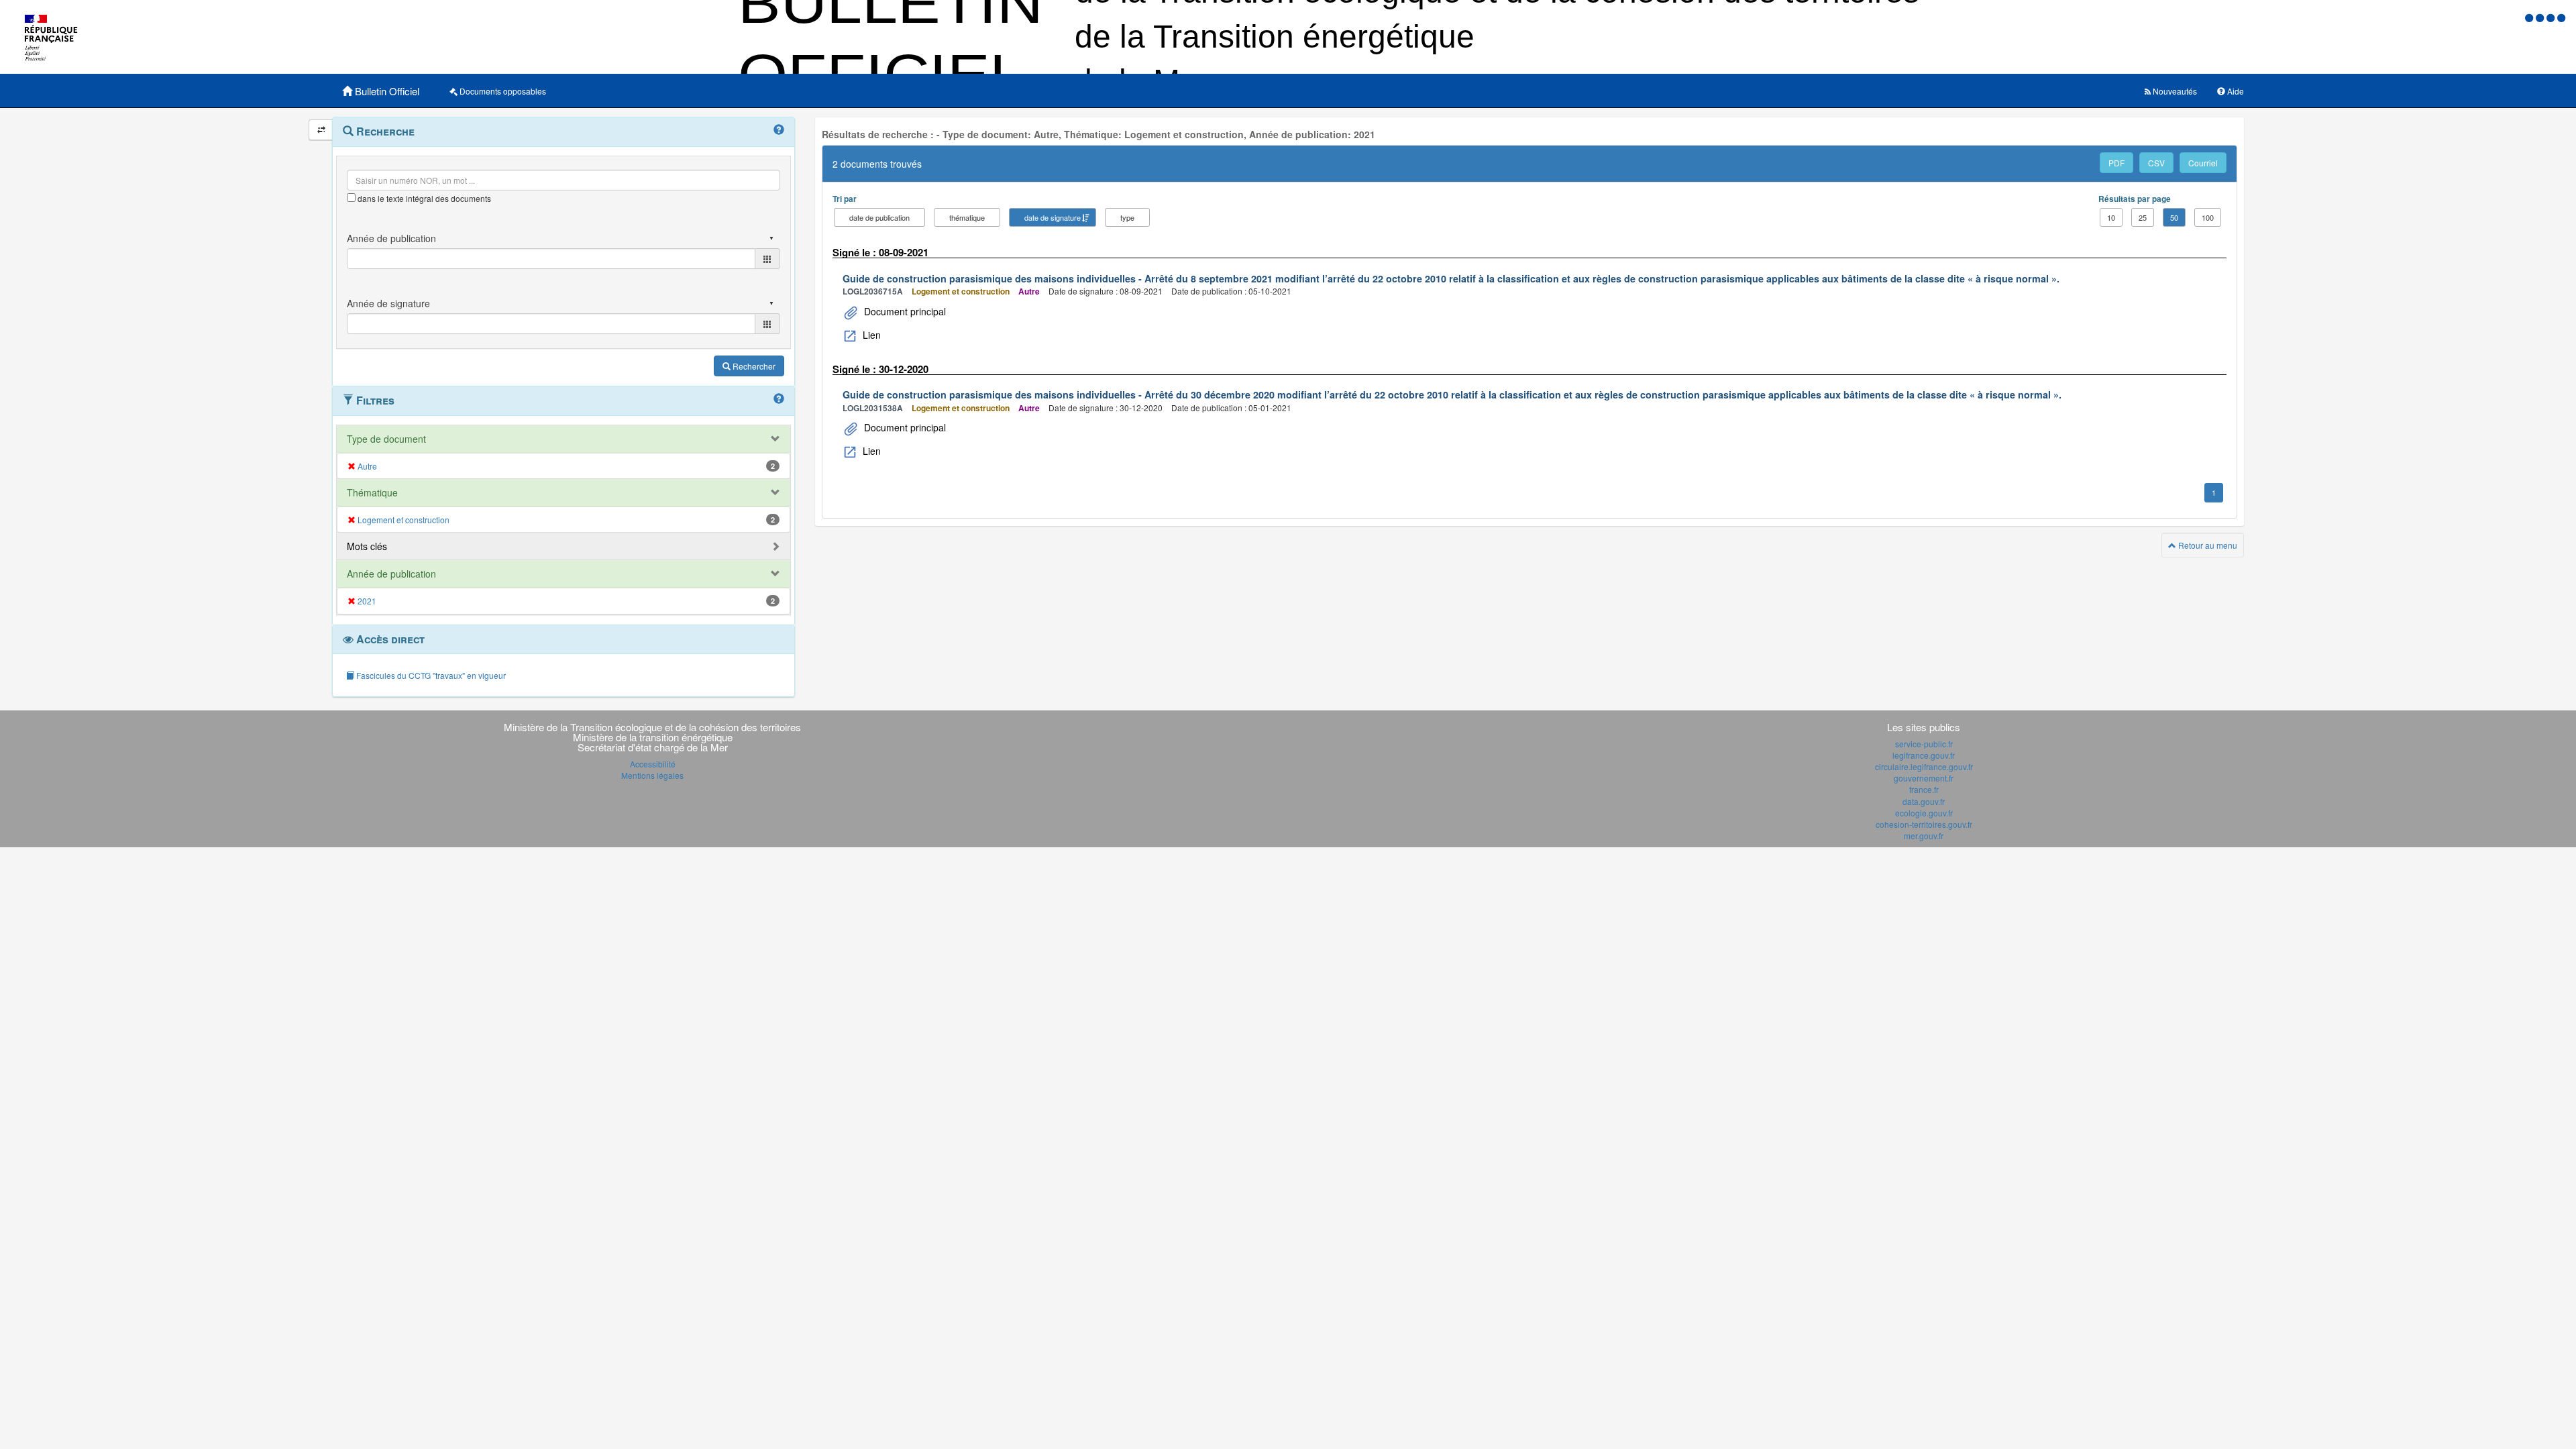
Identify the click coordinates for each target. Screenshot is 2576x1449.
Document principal (904, 311)
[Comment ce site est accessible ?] (2530, 17)
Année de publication (391, 574)
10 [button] (2111, 217)
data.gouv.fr (1924, 801)
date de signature (1053, 217)
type (1127, 217)
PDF (2116, 163)
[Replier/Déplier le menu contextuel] (321, 130)
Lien (870, 335)
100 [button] (2208, 217)
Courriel (2203, 163)
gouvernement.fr (1924, 778)
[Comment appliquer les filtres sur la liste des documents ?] (779, 399)
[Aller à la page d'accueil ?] (2561, 17)
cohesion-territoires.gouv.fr (1924, 824)
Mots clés (367, 546)
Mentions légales (652, 775)
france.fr (1924, 789)
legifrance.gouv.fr (1924, 755)
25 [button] (2143, 217)
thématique (967, 217)
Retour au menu (2207, 545)
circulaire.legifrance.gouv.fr (1924, 766)
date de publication (879, 217)
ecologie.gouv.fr (1924, 813)
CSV (2156, 163)
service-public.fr (1924, 744)
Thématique (372, 492)
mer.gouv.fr (1924, 836)
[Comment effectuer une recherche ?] (779, 130)
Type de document (386, 439)
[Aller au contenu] (2541, 17)
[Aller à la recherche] (2552, 17)
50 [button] (2174, 217)
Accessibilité (653, 764)
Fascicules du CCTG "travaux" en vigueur (430, 675)
